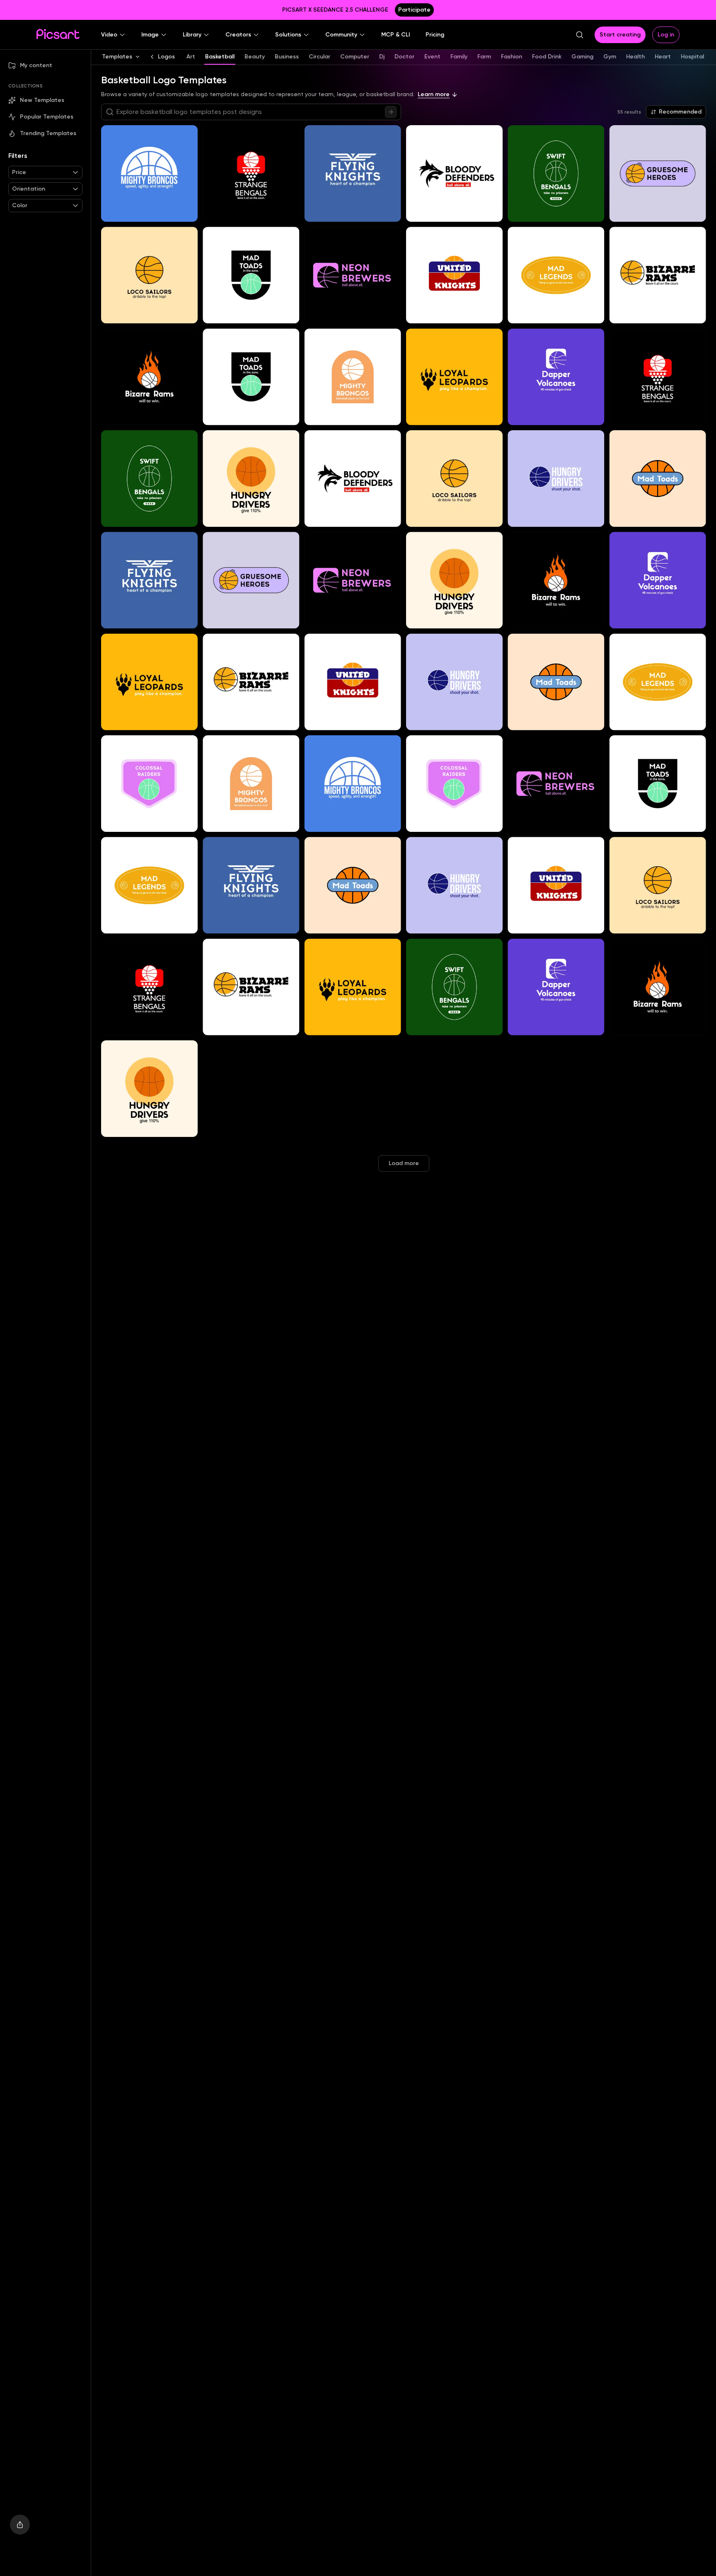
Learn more (434, 94)
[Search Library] (391, 112)
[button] (113, 35)
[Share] (20, 2525)
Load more (404, 1163)
